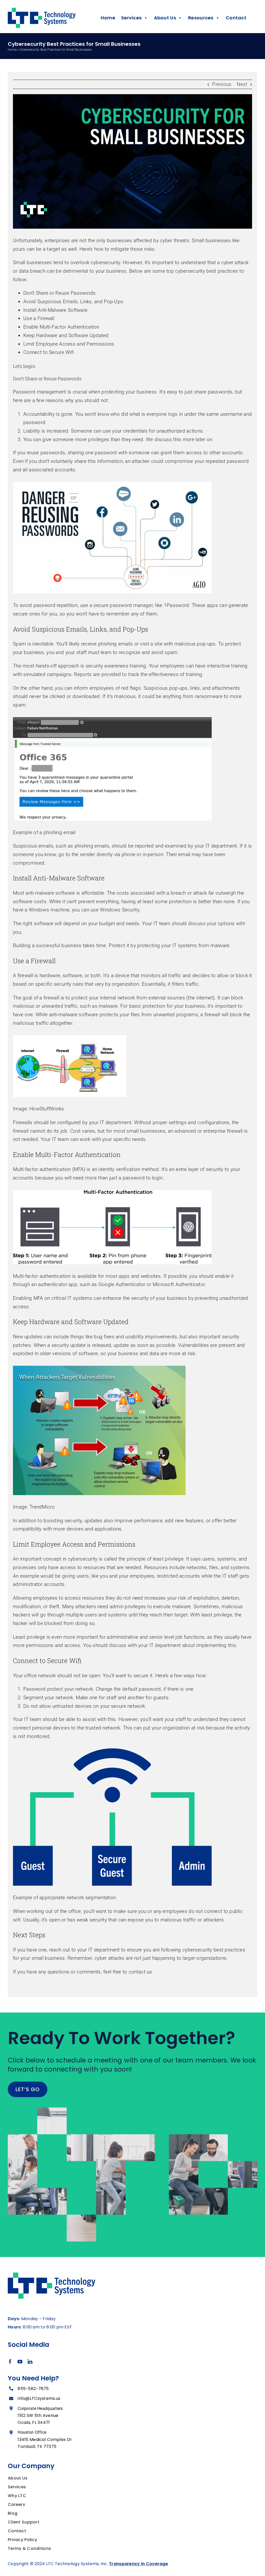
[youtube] (20, 2362)
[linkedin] (30, 2362)
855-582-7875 (33, 2389)
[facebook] (10, 2362)
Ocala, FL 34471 (34, 2422)
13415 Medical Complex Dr (45, 2440)
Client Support (24, 2522)
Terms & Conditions (29, 2548)
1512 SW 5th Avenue (38, 2415)
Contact (236, 18)
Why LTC (17, 2496)
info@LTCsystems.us (39, 2398)
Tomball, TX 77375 (37, 2447)
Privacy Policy (22, 2540)
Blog (13, 2513)
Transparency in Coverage (138, 2564)
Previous (222, 84)
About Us (18, 2478)
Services (17, 2487)
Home (108, 18)
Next (242, 84)
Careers (16, 2504)
